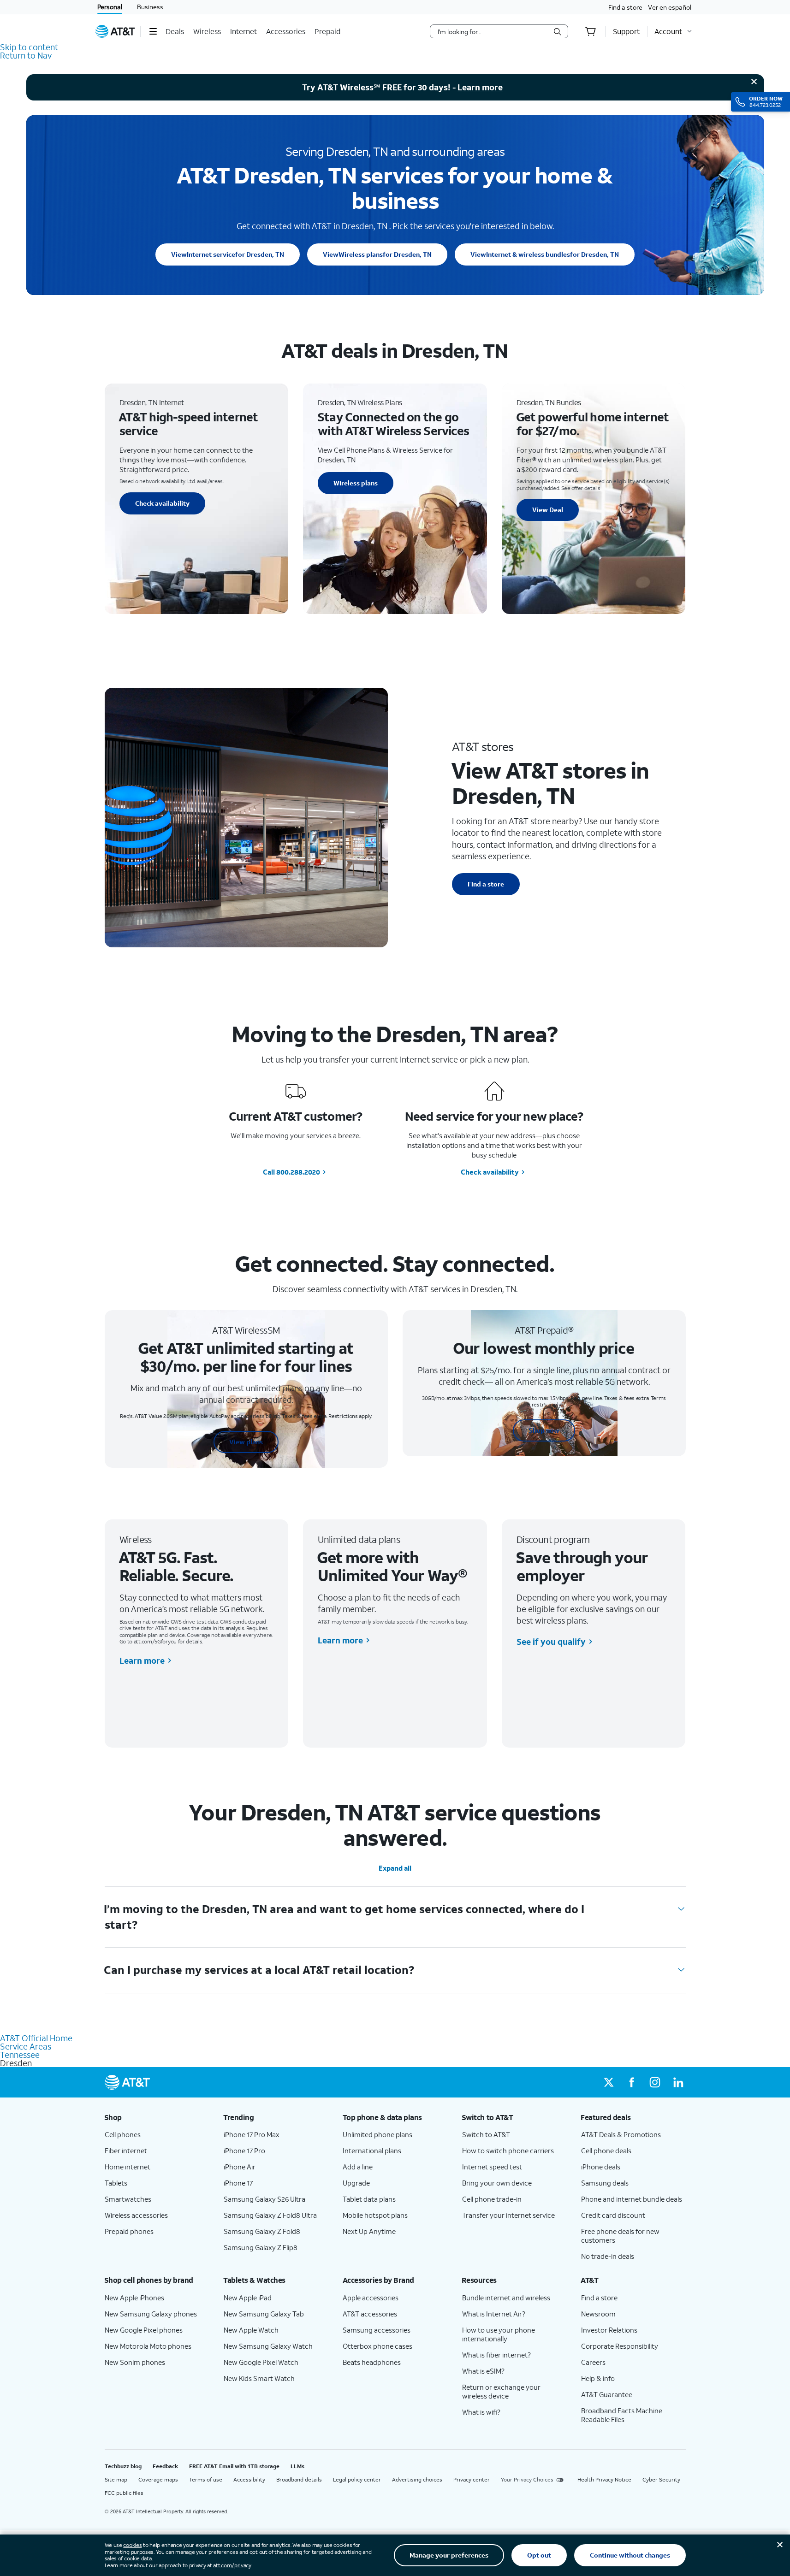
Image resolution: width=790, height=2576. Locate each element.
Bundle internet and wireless (506, 2298)
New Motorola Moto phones (148, 2346)
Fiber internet (126, 2151)
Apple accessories (371, 2298)
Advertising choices (417, 2479)
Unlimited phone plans (377, 2134)
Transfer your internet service (508, 2215)
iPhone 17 (238, 2183)
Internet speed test (492, 2167)
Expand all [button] (395, 1868)
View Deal (548, 510)
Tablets (116, 2183)
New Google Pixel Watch (261, 2362)
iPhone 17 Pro (244, 2151)
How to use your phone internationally (499, 2334)
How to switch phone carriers (508, 2151)
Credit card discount (613, 2215)
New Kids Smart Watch (259, 2378)
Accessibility (249, 2479)
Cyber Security (661, 2479)
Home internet (128, 2167)
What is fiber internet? (496, 2355)
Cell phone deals (606, 2151)
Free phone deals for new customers (620, 2236)
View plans (246, 1442)
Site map (116, 2479)
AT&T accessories (370, 2314)
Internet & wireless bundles (545, 254)
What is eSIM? (483, 2371)
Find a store (625, 7)
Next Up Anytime (369, 2231)
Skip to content (29, 47)
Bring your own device (497, 2183)
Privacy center (472, 2479)
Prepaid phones (129, 2231)
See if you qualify (551, 1642)
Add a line (358, 2167)
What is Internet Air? (494, 2314)
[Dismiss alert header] (754, 82)
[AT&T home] (115, 31)
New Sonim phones (135, 2362)
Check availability (162, 503)
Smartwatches (128, 2199)
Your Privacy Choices (527, 2479)
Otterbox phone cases (377, 2346)
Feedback (165, 2466)
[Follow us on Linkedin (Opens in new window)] (678, 2082)
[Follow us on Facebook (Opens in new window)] (632, 2082)
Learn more (480, 87)
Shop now (544, 1430)
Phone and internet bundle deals (632, 2199)
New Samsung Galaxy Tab (264, 2314)
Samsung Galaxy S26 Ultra (264, 2199)
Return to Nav (26, 55)
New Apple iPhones (134, 2298)
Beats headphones (372, 2362)
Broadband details (299, 2479)
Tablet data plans (369, 2199)
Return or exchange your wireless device (501, 2391)
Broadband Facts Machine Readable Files (622, 2415)
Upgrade (356, 2183)
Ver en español (670, 7)
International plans (372, 2151)
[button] (153, 31)
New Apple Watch (251, 2330)
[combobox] (493, 31)
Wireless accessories (136, 2215)
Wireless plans (377, 254)
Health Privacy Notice (604, 2479)
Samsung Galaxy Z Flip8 (261, 2247)
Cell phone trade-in (492, 2199)
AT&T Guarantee (607, 2394)
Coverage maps (158, 2479)
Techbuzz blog (123, 2466)
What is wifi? (481, 2412)
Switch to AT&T (486, 2134)
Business (150, 7)
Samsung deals (605, 2183)
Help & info (598, 2378)
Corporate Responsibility (620, 2346)
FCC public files (124, 2493)
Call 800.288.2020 (291, 1172)
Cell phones (123, 2134)
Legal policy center (357, 2479)
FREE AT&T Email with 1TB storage (234, 2466)
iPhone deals (601, 2167)
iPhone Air (240, 2167)
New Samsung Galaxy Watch (268, 2346)
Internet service (228, 254)
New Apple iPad (248, 2298)
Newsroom (598, 2314)
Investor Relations (609, 2330)
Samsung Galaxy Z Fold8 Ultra (270, 2215)
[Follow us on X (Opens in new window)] (609, 2082)
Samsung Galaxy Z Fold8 (262, 2231)
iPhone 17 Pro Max (252, 2134)
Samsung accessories (377, 2330)
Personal (110, 7)
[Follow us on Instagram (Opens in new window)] (655, 2082)
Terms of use (206, 2479)
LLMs (297, 2466)
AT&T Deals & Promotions (621, 2134)
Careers (593, 2362)
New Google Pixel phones (144, 2330)
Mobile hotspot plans (375, 2215)
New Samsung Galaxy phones (151, 2314)
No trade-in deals (608, 2256)
